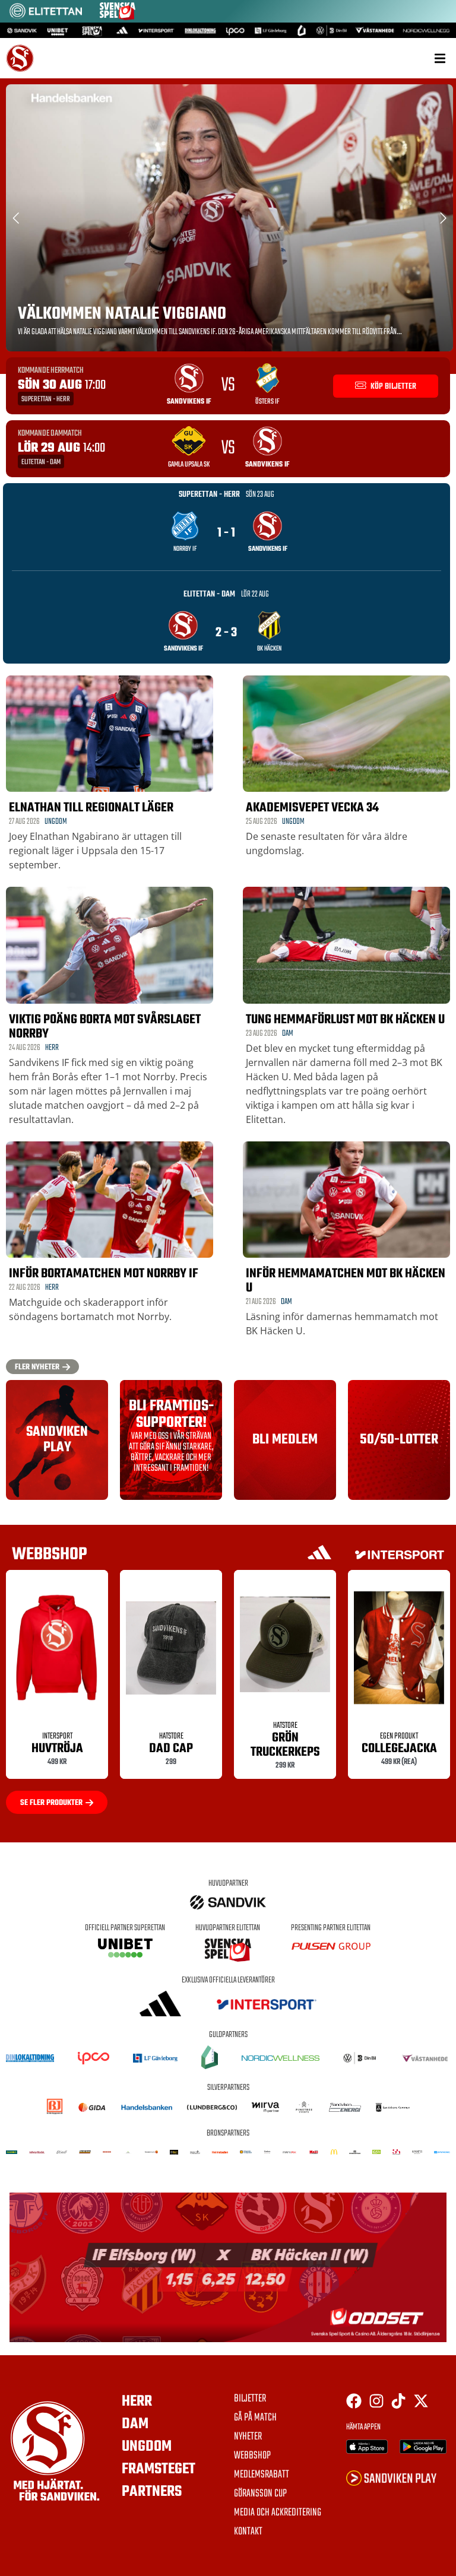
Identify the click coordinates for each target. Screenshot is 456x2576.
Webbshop (252, 2456)
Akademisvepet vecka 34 (312, 808)
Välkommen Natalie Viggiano (122, 314)
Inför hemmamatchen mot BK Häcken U (346, 1281)
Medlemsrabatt (262, 2475)
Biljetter (250, 2399)
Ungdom (56, 822)
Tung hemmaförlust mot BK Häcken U (345, 1020)
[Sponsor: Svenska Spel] (118, 17)
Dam (288, 1034)
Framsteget (159, 2469)
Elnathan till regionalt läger (91, 808)
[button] (440, 58)
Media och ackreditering (278, 2513)
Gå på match (255, 2418)
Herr (52, 1048)
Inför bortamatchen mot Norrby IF (104, 1274)
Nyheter (248, 2437)
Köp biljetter (392, 387)
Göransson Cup (260, 2494)
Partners (152, 2492)
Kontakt (248, 2532)
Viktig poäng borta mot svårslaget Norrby (105, 1027)
